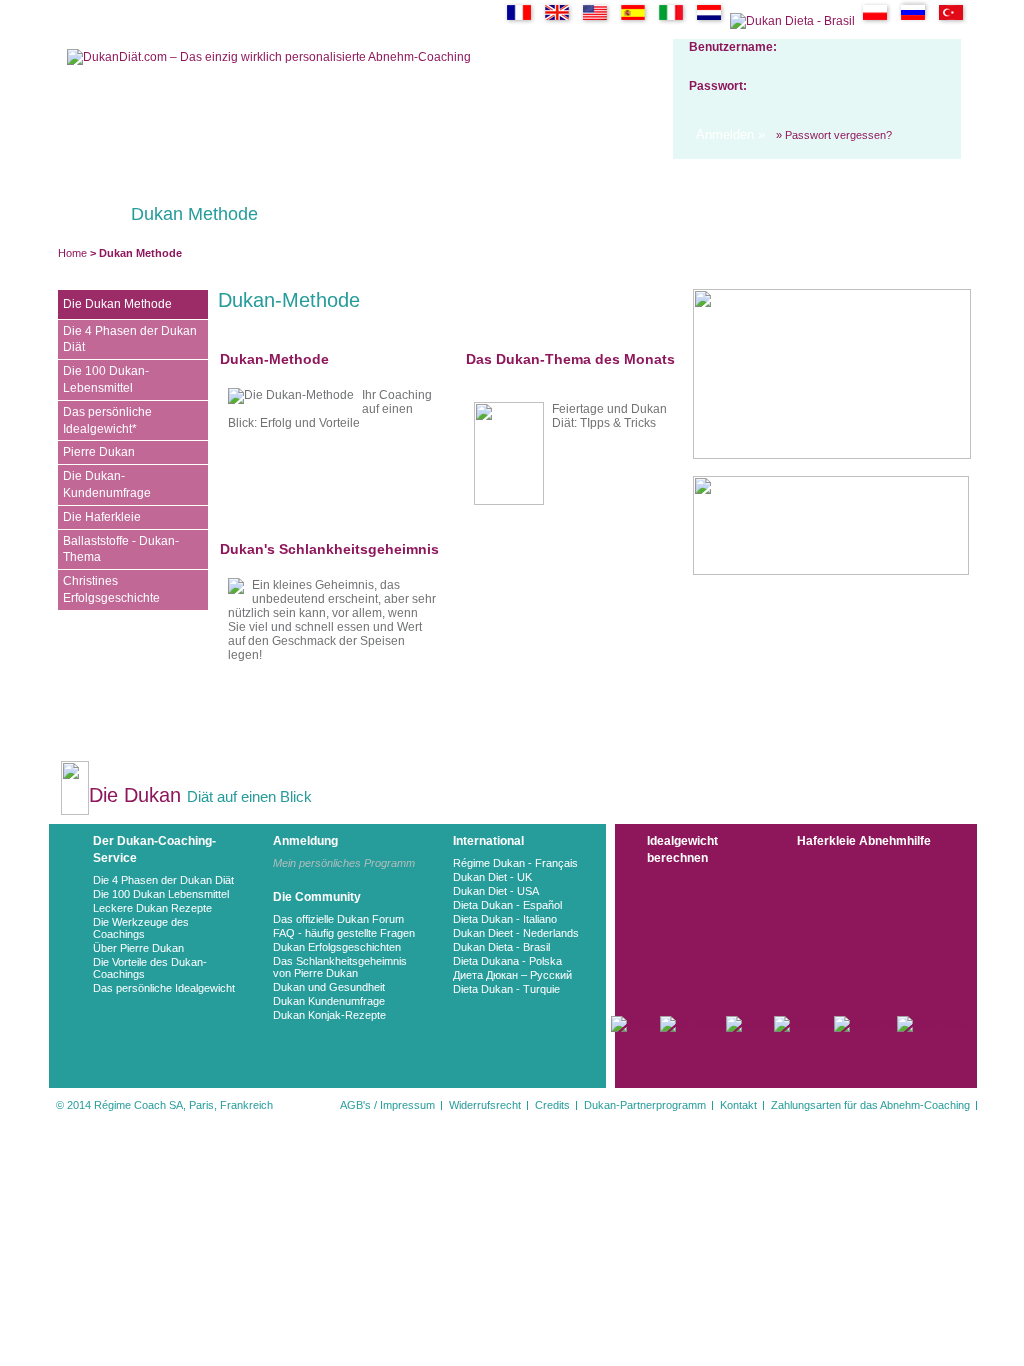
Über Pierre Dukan (138, 948)
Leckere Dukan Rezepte (152, 908)
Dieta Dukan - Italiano (505, 919)
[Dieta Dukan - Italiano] (671, 21)
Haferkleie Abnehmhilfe (864, 841)
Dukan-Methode (274, 359)
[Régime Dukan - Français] (519, 21)
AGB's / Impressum (387, 1105)
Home (72, 253)
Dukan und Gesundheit (329, 987)
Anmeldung (305, 841)
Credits (552, 1105)
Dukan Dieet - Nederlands (516, 933)
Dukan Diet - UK (492, 877)
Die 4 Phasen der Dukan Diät (163, 880)
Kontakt (738, 1105)
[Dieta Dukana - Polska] (875, 21)
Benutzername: (733, 47)
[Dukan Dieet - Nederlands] (709, 21)
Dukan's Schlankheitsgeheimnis (329, 549)
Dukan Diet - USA (496, 891)
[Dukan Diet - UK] (557, 21)
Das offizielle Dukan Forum (338, 919)
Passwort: (718, 86)
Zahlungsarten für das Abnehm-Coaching (870, 1105)
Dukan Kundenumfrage (329, 1001)
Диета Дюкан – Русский (512, 975)
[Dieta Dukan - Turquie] (951, 21)
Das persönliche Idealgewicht (164, 988)
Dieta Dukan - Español (507, 905)
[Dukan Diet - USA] (595, 21)
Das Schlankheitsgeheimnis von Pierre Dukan (340, 967)
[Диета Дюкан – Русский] (913, 21)
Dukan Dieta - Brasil (501, 947)
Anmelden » (730, 134)
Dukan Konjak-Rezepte (329, 1015)
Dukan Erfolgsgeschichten (337, 947)
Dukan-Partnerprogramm (645, 1105)
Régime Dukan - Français (515, 863)
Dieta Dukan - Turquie (506, 989)
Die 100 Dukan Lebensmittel (161, 894)
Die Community (317, 897)
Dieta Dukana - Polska (507, 961)
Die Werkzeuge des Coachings (141, 928)
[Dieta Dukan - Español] (633, 21)
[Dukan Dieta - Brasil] (792, 21)
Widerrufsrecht (485, 1105)
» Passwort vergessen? (834, 135)
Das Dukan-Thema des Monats (570, 359)
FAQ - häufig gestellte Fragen (344, 933)
